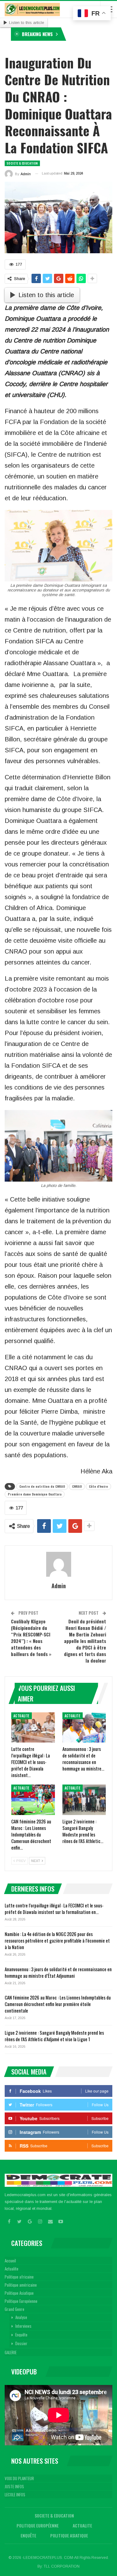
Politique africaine (19, 2277)
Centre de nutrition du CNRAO (42, 1486)
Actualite (22, 1716)
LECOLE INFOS (15, 2494)
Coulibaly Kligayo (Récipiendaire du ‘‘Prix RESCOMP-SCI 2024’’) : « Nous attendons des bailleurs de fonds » (31, 1638)
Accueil (10, 2261)
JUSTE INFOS (14, 2486)
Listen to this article (27, 23)
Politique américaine (21, 2285)
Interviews (23, 2326)
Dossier (21, 2343)
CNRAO (77, 1486)
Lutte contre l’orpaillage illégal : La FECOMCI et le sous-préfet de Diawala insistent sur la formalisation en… (54, 1909)
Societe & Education (22, 163)
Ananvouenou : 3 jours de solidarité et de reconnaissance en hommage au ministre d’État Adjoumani (58, 1972)
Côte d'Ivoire (98, 1486)
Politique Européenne (21, 2301)
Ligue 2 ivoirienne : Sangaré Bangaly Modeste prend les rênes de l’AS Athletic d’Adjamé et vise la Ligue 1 (54, 2036)
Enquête (21, 2335)
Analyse (21, 2317)
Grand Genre (15, 2309)
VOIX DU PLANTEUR (19, 2478)
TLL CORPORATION (62, 2566)
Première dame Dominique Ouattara (35, 1494)
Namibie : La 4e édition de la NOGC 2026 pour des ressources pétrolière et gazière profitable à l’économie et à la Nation (57, 1940)
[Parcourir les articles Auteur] (58, 1564)
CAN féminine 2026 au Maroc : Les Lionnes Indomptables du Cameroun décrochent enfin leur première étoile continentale (58, 2004)
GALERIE (11, 2352)
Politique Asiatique (19, 2293)
